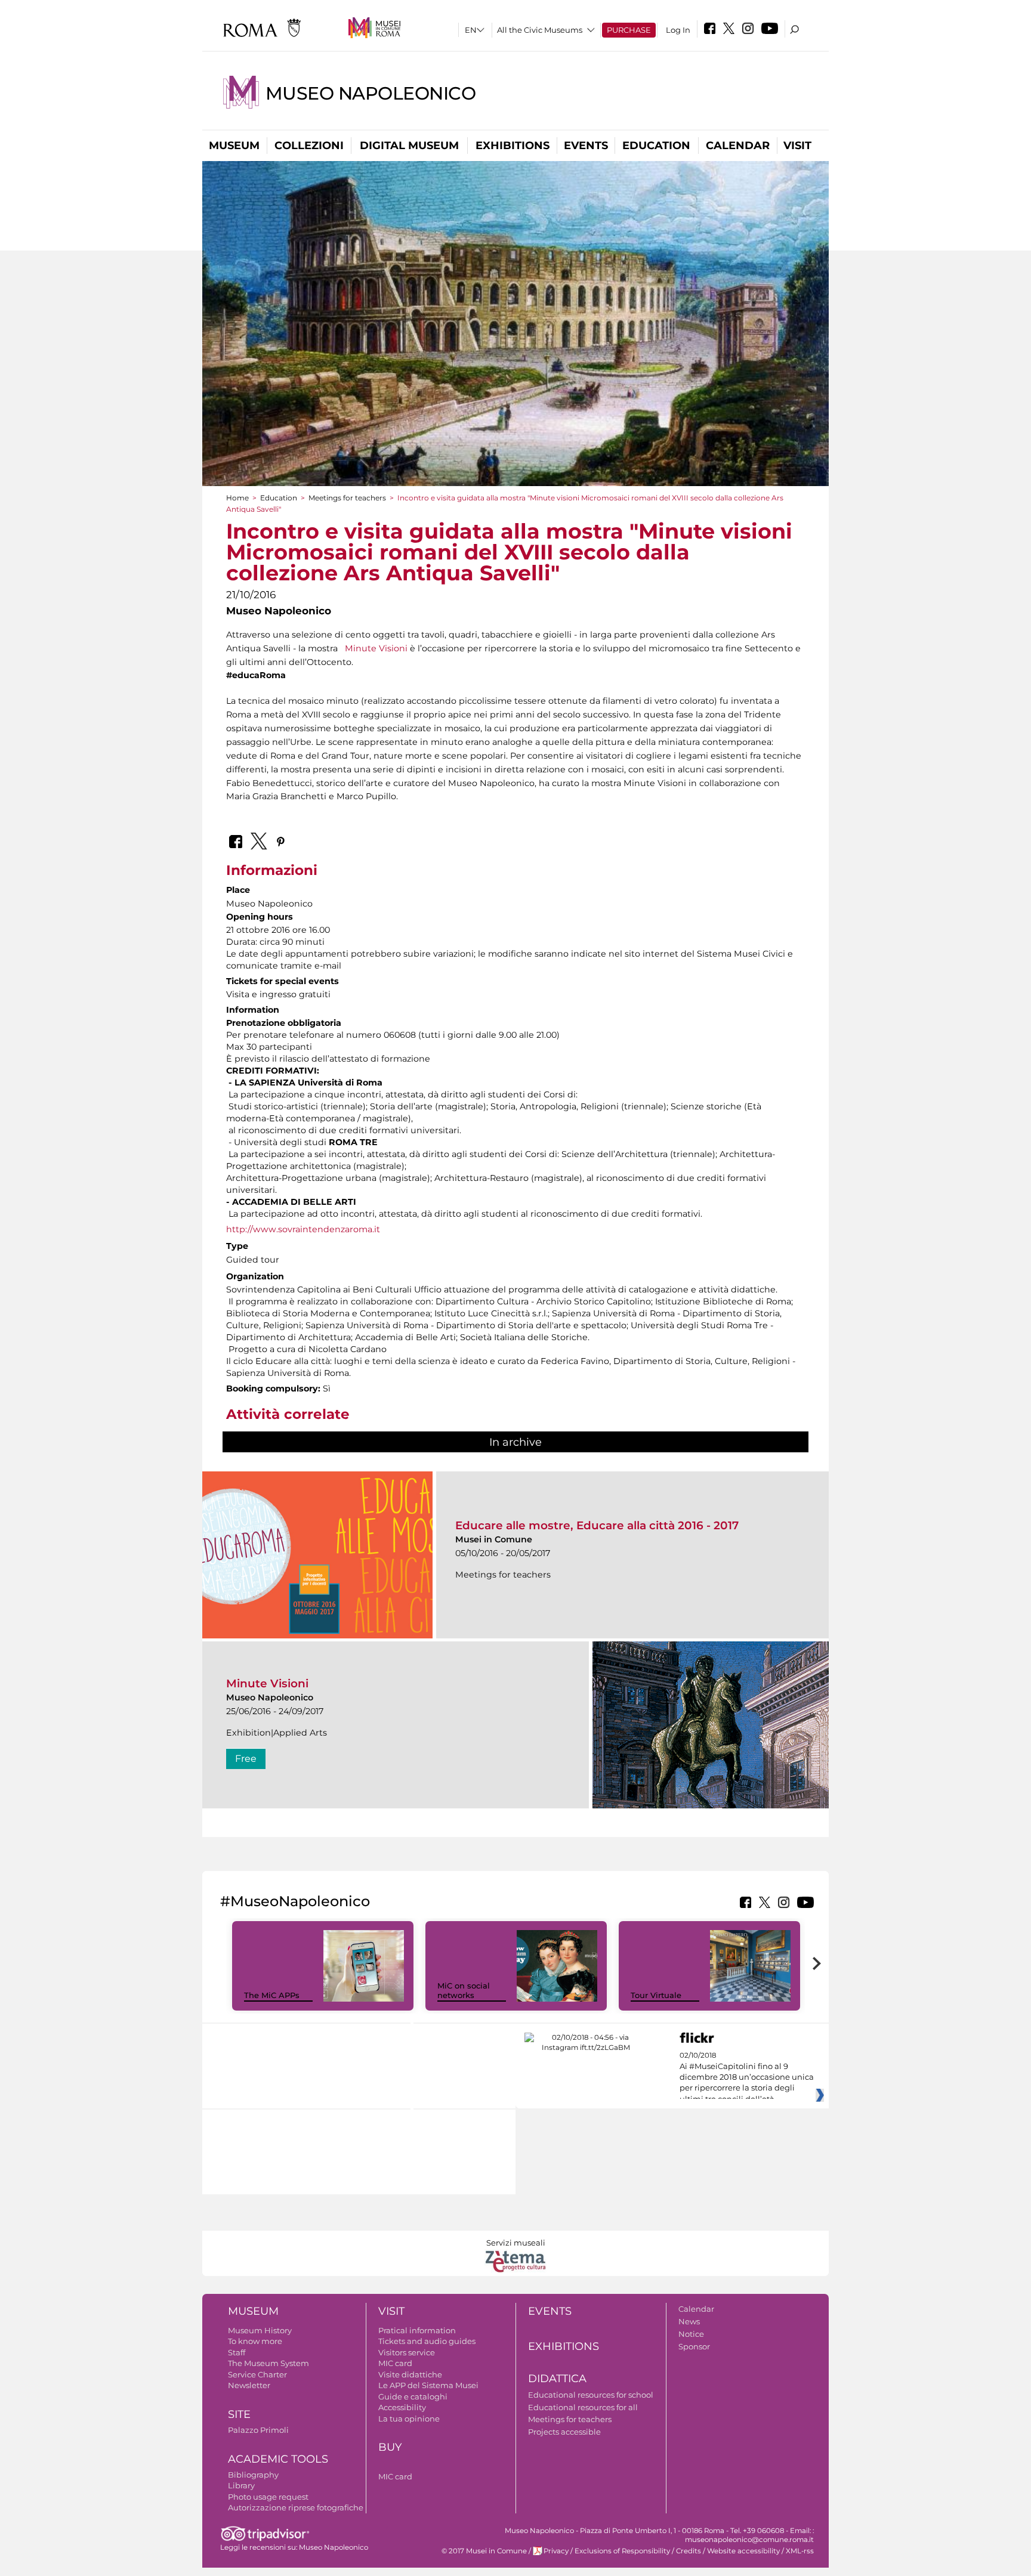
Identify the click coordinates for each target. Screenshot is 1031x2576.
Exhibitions (513, 146)
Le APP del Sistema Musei (428, 2385)
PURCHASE (629, 30)
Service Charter (257, 2374)
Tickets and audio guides (427, 2341)
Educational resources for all (583, 2407)
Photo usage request (268, 2497)
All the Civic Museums (540, 30)
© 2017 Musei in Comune (484, 2551)
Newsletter (249, 2385)
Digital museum (409, 146)
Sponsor (694, 2346)
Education (656, 146)
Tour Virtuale (656, 1995)
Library (241, 2485)
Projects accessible (564, 2432)
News (689, 2321)
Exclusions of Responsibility (622, 2551)
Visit (797, 146)
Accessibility (402, 2407)
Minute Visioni (376, 648)
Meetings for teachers (347, 498)
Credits (689, 2551)
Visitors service (407, 2352)
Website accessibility (743, 2551)
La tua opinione (409, 2419)
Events (586, 146)
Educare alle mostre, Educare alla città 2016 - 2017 (597, 1525)
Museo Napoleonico (371, 93)
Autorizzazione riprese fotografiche (296, 2507)
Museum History (260, 2330)
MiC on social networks (464, 1991)
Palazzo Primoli (258, 2430)
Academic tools (278, 2459)
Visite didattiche (410, 2374)
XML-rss (800, 2551)
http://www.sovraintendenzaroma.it (303, 1229)
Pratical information (417, 2330)
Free (246, 1759)
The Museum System (268, 2363)
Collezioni (309, 146)
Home (237, 498)
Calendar (738, 146)
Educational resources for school (591, 2395)
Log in (678, 30)
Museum (234, 146)
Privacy (556, 2551)
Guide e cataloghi (413, 2396)
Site (239, 2414)
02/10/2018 (747, 2077)
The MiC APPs (272, 1995)
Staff (237, 2352)
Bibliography (253, 2475)
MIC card (395, 2363)
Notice (691, 2334)
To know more (255, 2341)
